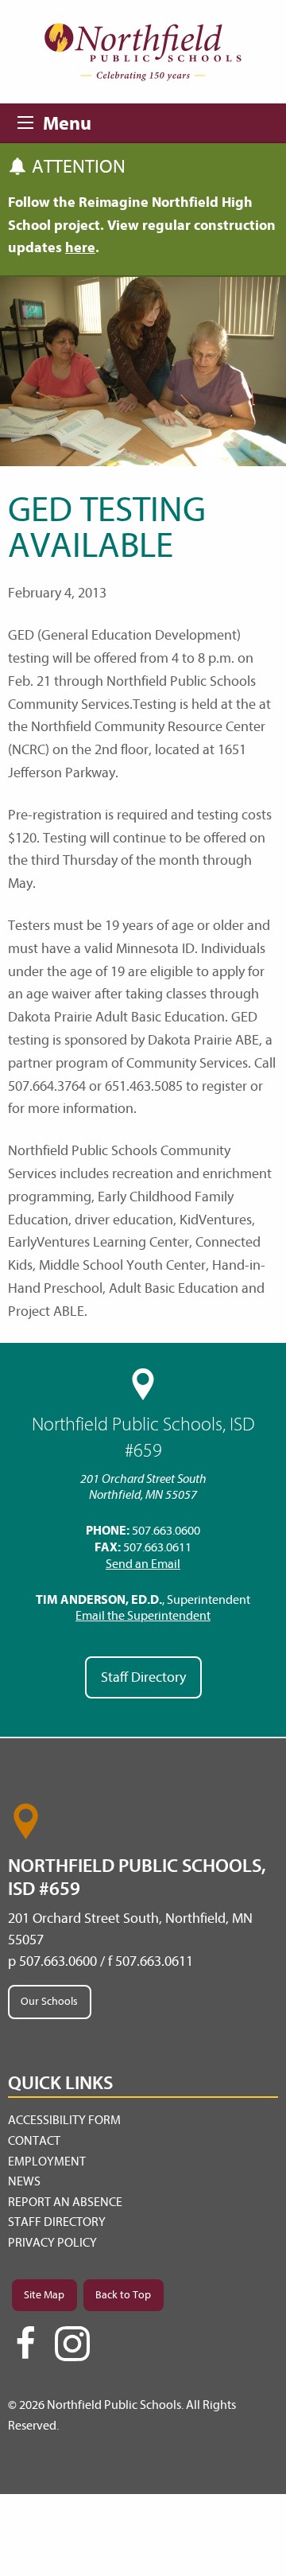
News (24, 2181)
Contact (34, 2141)
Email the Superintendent (143, 1616)
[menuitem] (143, 2121)
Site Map (44, 2295)
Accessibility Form (64, 2120)
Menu (30, 120)
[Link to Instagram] (72, 2344)
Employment (47, 2162)
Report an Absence (65, 2202)
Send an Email (143, 1564)
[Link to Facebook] (25, 2350)
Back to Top (123, 2295)
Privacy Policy (52, 2243)
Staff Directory (143, 1677)
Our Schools (49, 2001)
